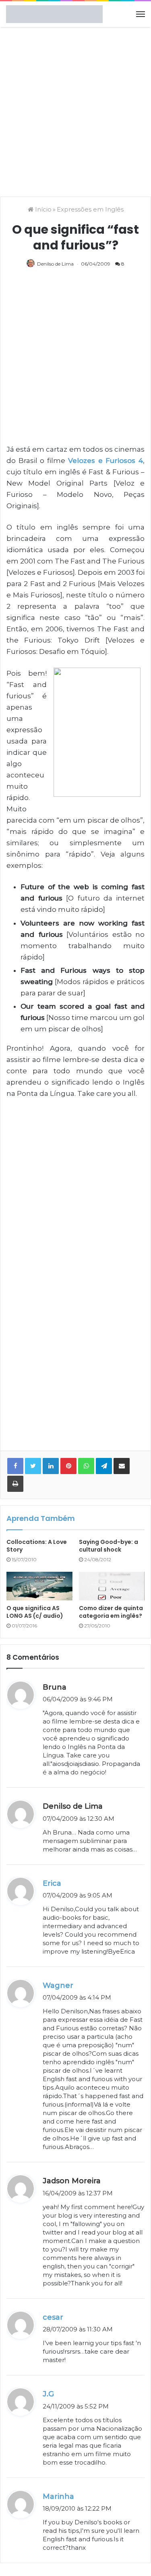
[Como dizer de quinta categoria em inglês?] (112, 1586)
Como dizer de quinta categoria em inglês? (111, 1612)
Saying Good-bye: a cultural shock (109, 1546)
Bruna (55, 1687)
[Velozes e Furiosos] (99, 734)
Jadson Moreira (72, 2181)
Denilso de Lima (55, 264)
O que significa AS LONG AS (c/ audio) (35, 1612)
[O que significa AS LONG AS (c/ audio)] (39, 1586)
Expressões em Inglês (90, 209)
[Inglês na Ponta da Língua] (54, 14)
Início (42, 209)
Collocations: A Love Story (37, 1546)
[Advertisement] (75, 111)
